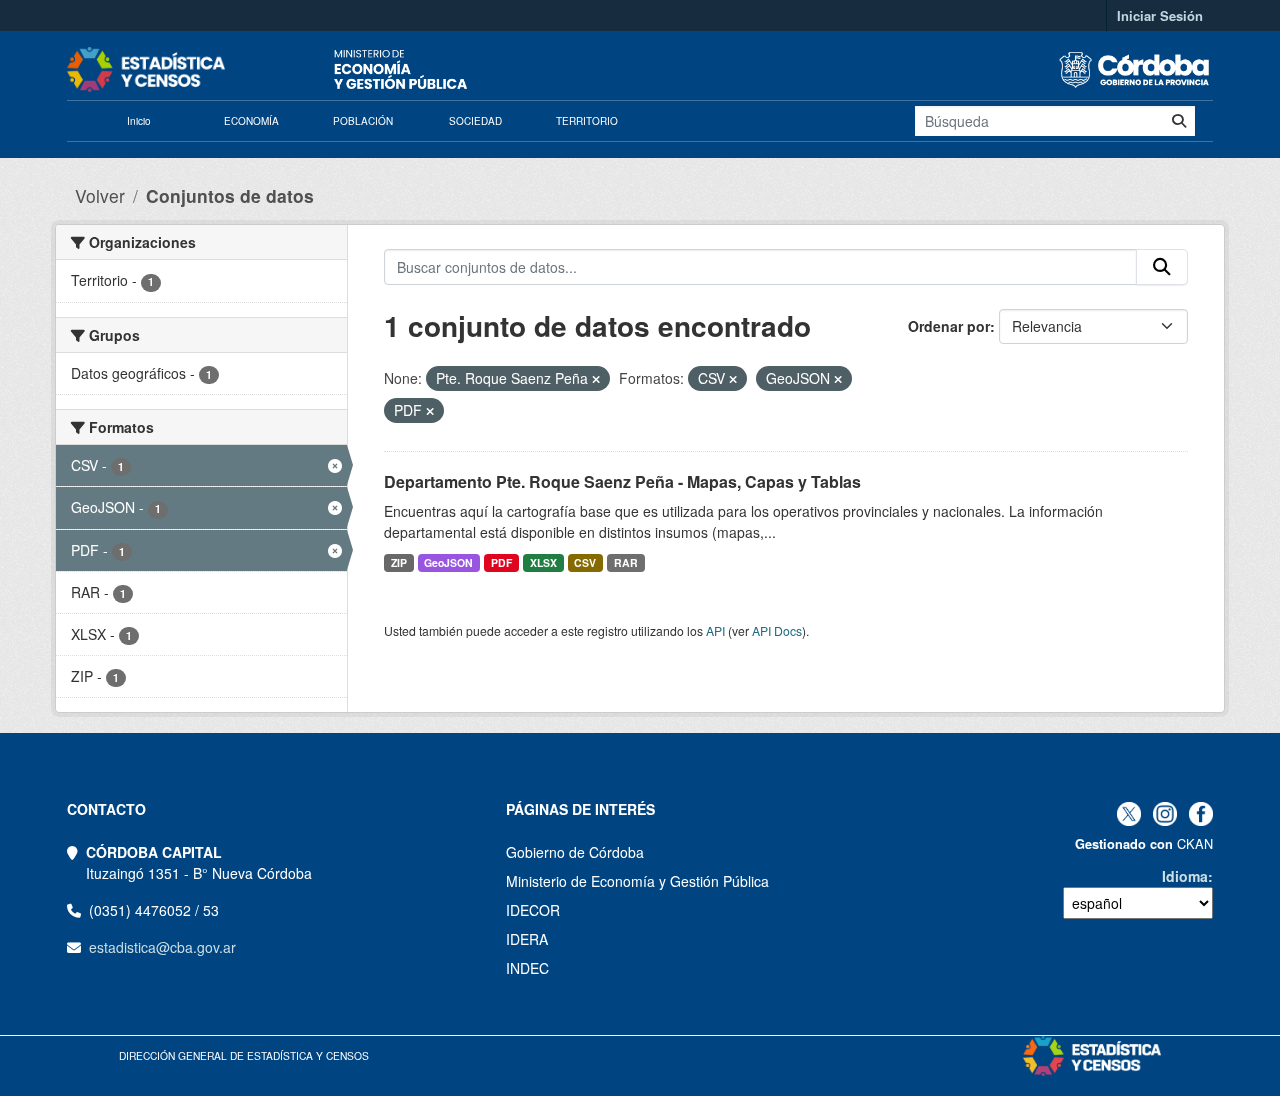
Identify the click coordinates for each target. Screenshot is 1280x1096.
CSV (585, 562)
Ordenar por (949, 326)
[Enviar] (1179, 121)
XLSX (543, 562)
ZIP (399, 562)
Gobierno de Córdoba (575, 852)
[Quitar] (596, 379)
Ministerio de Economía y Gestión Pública (637, 881)
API (715, 630)
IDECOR (533, 910)
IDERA (527, 939)
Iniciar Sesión (1160, 15)
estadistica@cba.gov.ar (162, 947)
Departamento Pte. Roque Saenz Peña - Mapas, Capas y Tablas (622, 481)
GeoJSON (448, 562)
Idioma (1185, 876)
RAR (626, 562)
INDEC (527, 968)
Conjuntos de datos (230, 195)
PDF (501, 562)
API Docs (777, 630)
